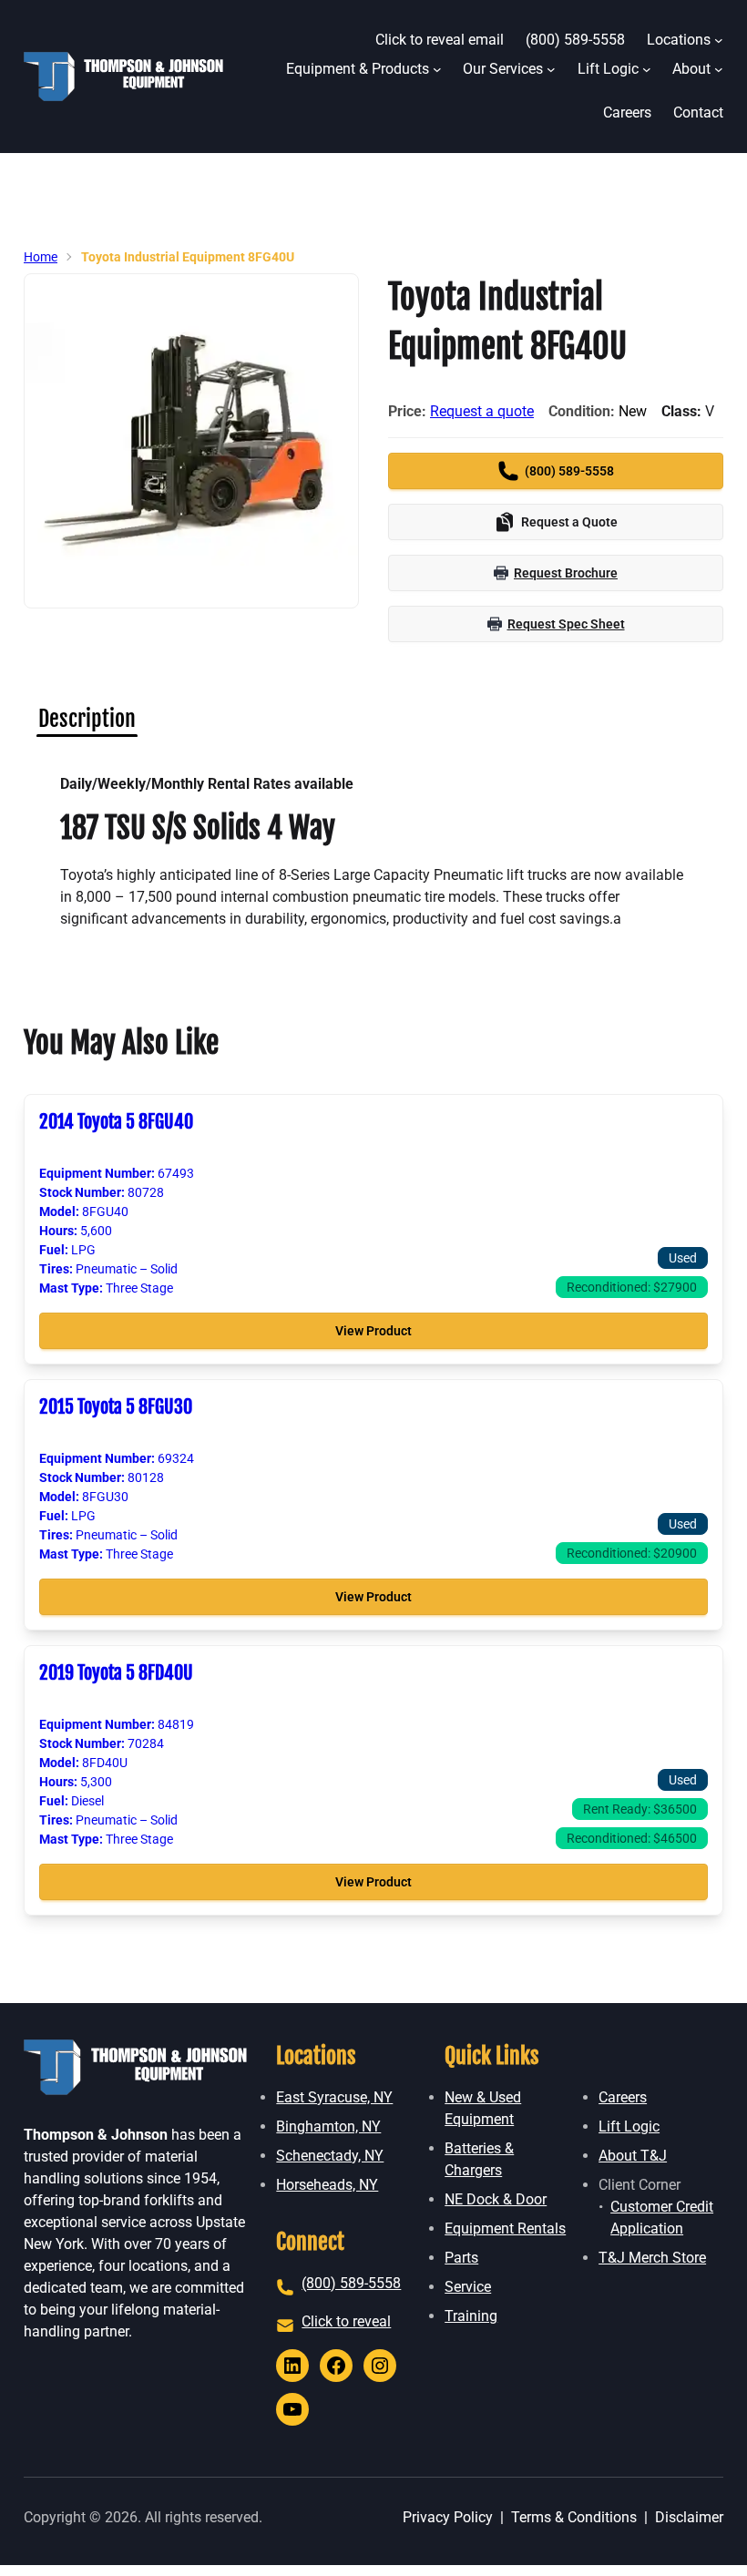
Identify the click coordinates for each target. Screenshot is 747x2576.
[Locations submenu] (719, 40)
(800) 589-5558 (351, 2283)
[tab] (87, 719)
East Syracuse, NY (334, 2097)
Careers (623, 2097)
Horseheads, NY (327, 2185)
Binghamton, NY (328, 2126)
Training (471, 2316)
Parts (461, 2258)
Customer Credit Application (662, 2218)
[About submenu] (719, 69)
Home (41, 257)
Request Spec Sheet (566, 624)
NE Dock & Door (496, 2199)
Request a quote (482, 411)
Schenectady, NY (330, 2156)
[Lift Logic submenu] (647, 69)
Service (468, 2287)
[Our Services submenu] (551, 69)
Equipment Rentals (505, 2228)
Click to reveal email (440, 40)
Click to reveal (346, 2321)
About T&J (633, 2156)
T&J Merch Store (652, 2258)
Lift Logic (629, 2126)
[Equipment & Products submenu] (437, 69)
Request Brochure (566, 573)
